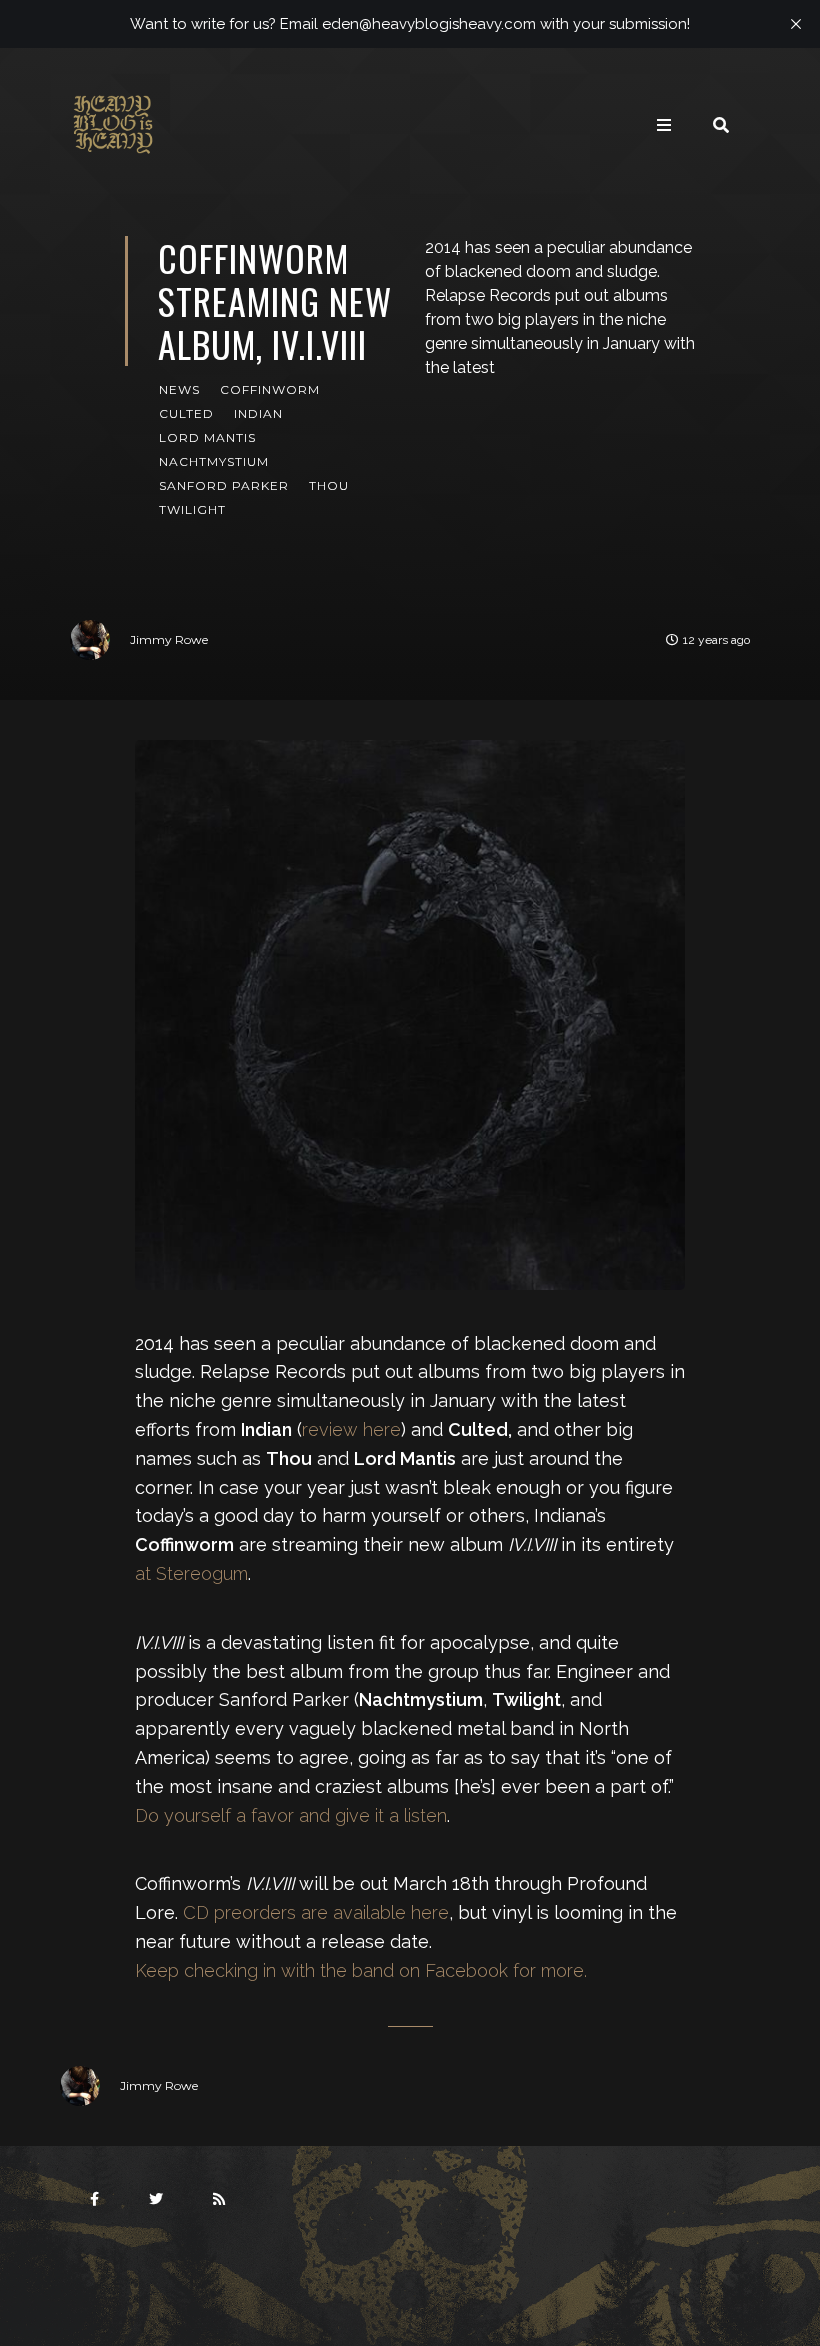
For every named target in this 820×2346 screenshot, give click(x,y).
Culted (186, 413)
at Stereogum (191, 1573)
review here (351, 1429)
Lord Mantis (207, 437)
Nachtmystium (214, 461)
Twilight (192, 509)
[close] (796, 24)
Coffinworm (270, 389)
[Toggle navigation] (664, 125)
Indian (258, 413)
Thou (329, 485)
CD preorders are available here (316, 1912)
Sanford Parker (224, 485)
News (179, 389)
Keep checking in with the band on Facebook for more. (361, 1970)
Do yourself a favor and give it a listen (291, 1815)
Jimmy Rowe (169, 639)
